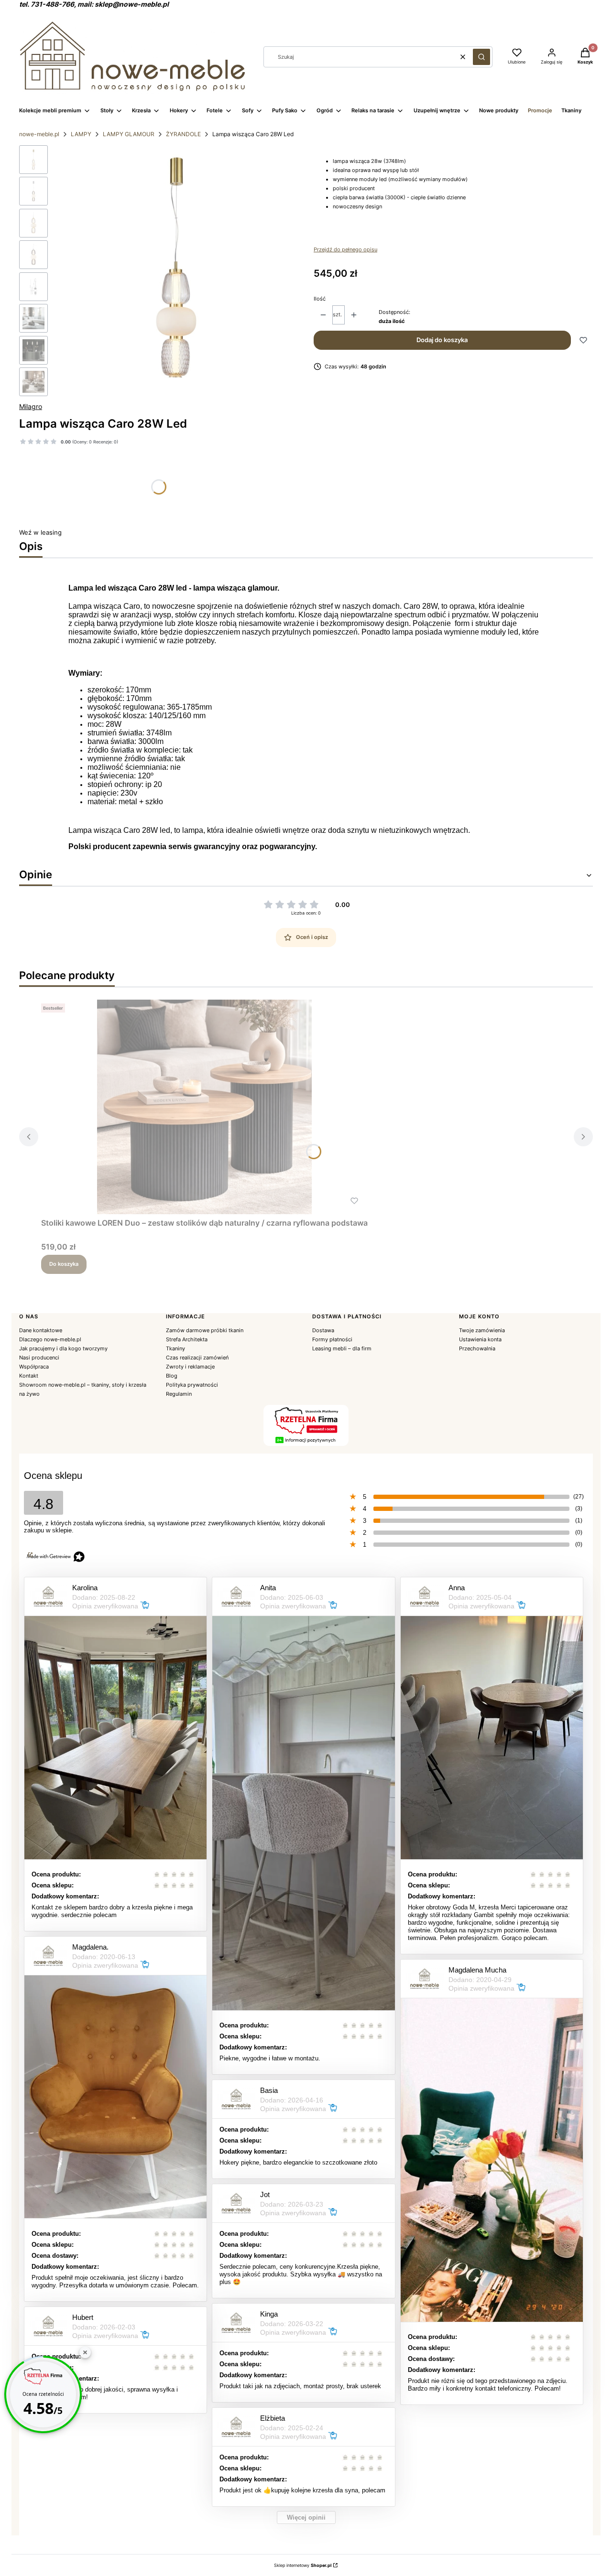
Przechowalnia (477, 1348)
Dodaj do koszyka (442, 340)
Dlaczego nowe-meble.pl (50, 1339)
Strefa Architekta (187, 1339)
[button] (481, 57)
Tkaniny (175, 1348)
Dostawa (323, 1330)
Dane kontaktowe (41, 1330)
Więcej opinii (306, 2517)
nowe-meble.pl (39, 134)
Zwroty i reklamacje (190, 1367)
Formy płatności (332, 1339)
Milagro (31, 406)
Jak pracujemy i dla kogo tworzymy (63, 1348)
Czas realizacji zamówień (197, 1358)
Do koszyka (64, 1264)
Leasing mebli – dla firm (342, 1348)
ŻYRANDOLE (183, 134)
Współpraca (34, 1367)
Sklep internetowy (303, 2565)
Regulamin (179, 1394)
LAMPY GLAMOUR (129, 134)
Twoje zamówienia (482, 1330)
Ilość (320, 299)
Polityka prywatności (192, 1385)
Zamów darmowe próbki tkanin (205, 1330)
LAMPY (81, 134)
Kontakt (29, 1376)
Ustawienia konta (480, 1339)
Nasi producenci (39, 1358)
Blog (172, 1376)
